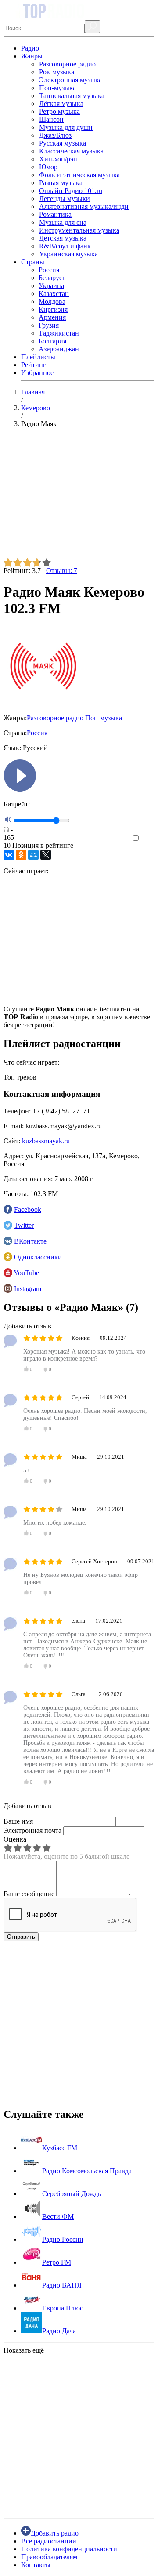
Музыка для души (66, 127)
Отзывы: (62, 571)
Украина (51, 286)
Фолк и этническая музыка (79, 175)
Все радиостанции (49, 2541)
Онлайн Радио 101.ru (71, 191)
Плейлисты (38, 357)
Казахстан (54, 294)
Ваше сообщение (29, 1894)
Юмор (48, 167)
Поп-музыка (57, 88)
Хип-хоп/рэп (58, 159)
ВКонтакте (30, 1241)
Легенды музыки (65, 199)
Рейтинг (34, 365)
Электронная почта (32, 1830)
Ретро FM (57, 2262)
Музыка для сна (63, 222)
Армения (52, 317)
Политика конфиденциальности (69, 2549)
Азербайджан (59, 349)
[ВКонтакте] (9, 855)
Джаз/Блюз (55, 135)
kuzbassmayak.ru (46, 1141)
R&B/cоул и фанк (65, 246)
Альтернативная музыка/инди (84, 206)
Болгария (52, 341)
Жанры (32, 56)
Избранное (37, 373)
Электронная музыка (70, 80)
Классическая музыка (71, 151)
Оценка (15, 1839)
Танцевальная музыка (72, 96)
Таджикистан (59, 333)
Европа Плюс (63, 2308)
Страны (33, 262)
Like (148, 838)
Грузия (49, 325)
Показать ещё (24, 2350)
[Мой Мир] (33, 855)
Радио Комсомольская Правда (87, 2171)
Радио (30, 48)
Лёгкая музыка (61, 104)
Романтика (55, 214)
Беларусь (52, 278)
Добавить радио (55, 2533)
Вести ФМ (58, 2217)
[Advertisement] (79, 496)
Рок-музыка (57, 72)
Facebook (28, 1210)
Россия (49, 270)
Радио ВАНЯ (62, 2285)
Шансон (51, 119)
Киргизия (53, 309)
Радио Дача (59, 2331)
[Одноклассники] (21, 855)
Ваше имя (18, 1821)
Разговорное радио (67, 64)
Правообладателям (49, 2557)
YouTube (26, 1273)
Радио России (63, 2239)
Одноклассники (38, 1257)
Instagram (28, 1289)
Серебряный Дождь (72, 2194)
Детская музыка (63, 238)
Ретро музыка (59, 111)
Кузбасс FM (60, 2148)
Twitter (24, 1225)
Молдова (52, 301)
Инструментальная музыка (79, 230)
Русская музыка (63, 143)
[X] (46, 855)
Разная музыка (61, 183)
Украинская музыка (68, 254)
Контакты (36, 2565)
